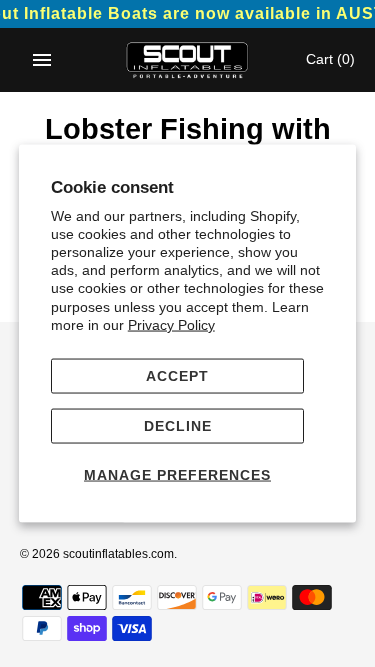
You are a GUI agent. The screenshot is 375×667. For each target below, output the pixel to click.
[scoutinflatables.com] (187, 60)
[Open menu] (42, 60)
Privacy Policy (171, 324)
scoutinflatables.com (118, 554)
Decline (178, 425)
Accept (177, 376)
